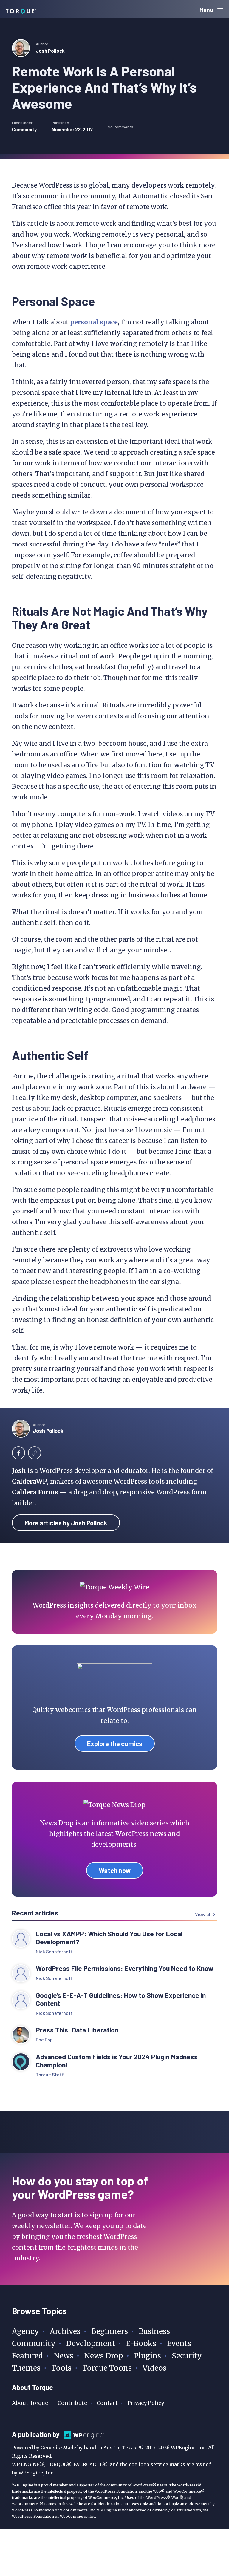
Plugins (147, 2356)
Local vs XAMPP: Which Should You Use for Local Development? (109, 1938)
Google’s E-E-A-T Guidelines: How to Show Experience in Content (121, 1999)
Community (24, 129)
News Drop (104, 2356)
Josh (19, 1471)
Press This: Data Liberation (77, 2030)
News (64, 2356)
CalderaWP (30, 1481)
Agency (25, 2331)
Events (179, 2344)
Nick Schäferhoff (54, 1951)
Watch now (115, 1870)
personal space (94, 322)
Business (154, 2331)
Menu (207, 10)
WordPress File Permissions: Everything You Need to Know (125, 1968)
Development (91, 2344)
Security (187, 2356)
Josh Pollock (50, 51)
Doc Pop (44, 2040)
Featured (27, 2356)
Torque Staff (50, 2074)
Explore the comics (115, 1743)
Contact (107, 2403)
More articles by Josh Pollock (66, 1523)
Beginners (110, 2331)
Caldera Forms (35, 1492)
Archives (65, 2331)
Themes (26, 2368)
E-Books (141, 2344)
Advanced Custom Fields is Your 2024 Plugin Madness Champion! (117, 2061)
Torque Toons (107, 2368)
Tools (61, 2368)
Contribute (72, 2403)
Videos (154, 2368)
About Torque (30, 2403)
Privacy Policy (146, 2403)
